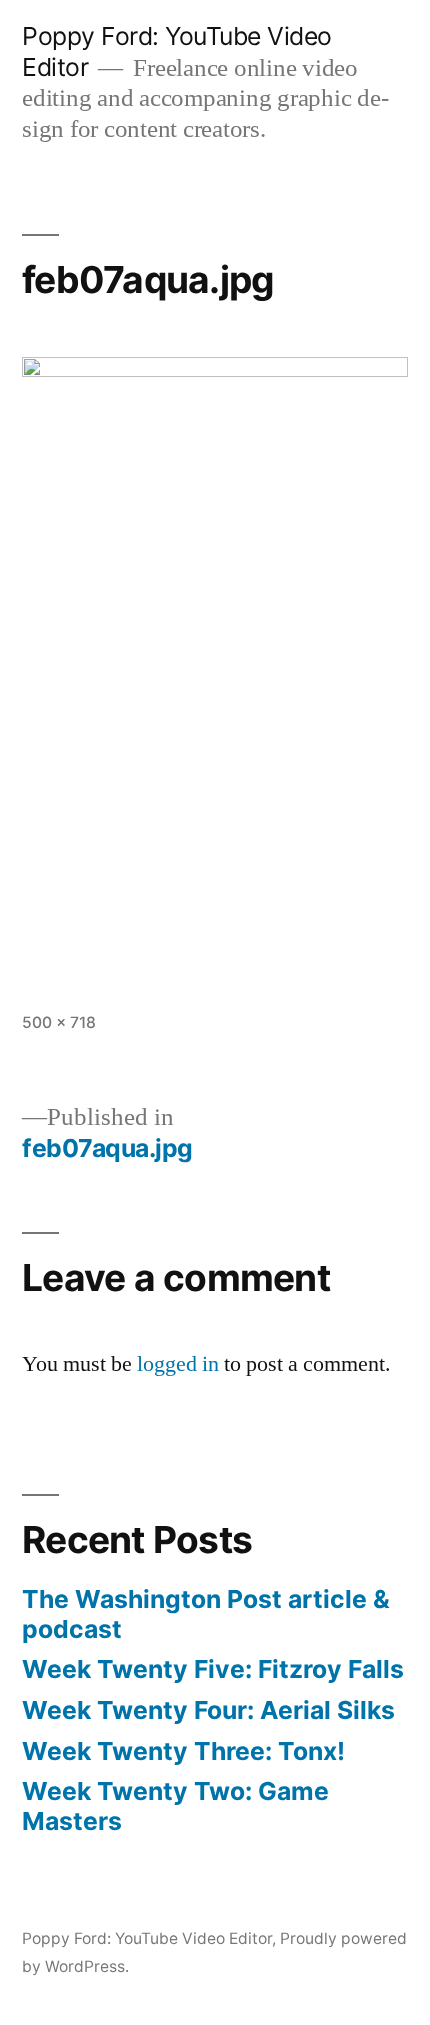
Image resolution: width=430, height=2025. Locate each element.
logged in (178, 1364)
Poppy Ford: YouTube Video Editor (147, 1938)
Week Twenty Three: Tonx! (183, 1751)
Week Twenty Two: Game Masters (175, 1806)
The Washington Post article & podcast (206, 1614)
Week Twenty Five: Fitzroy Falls (213, 1669)
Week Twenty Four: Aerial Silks (208, 1710)
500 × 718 (59, 1022)
